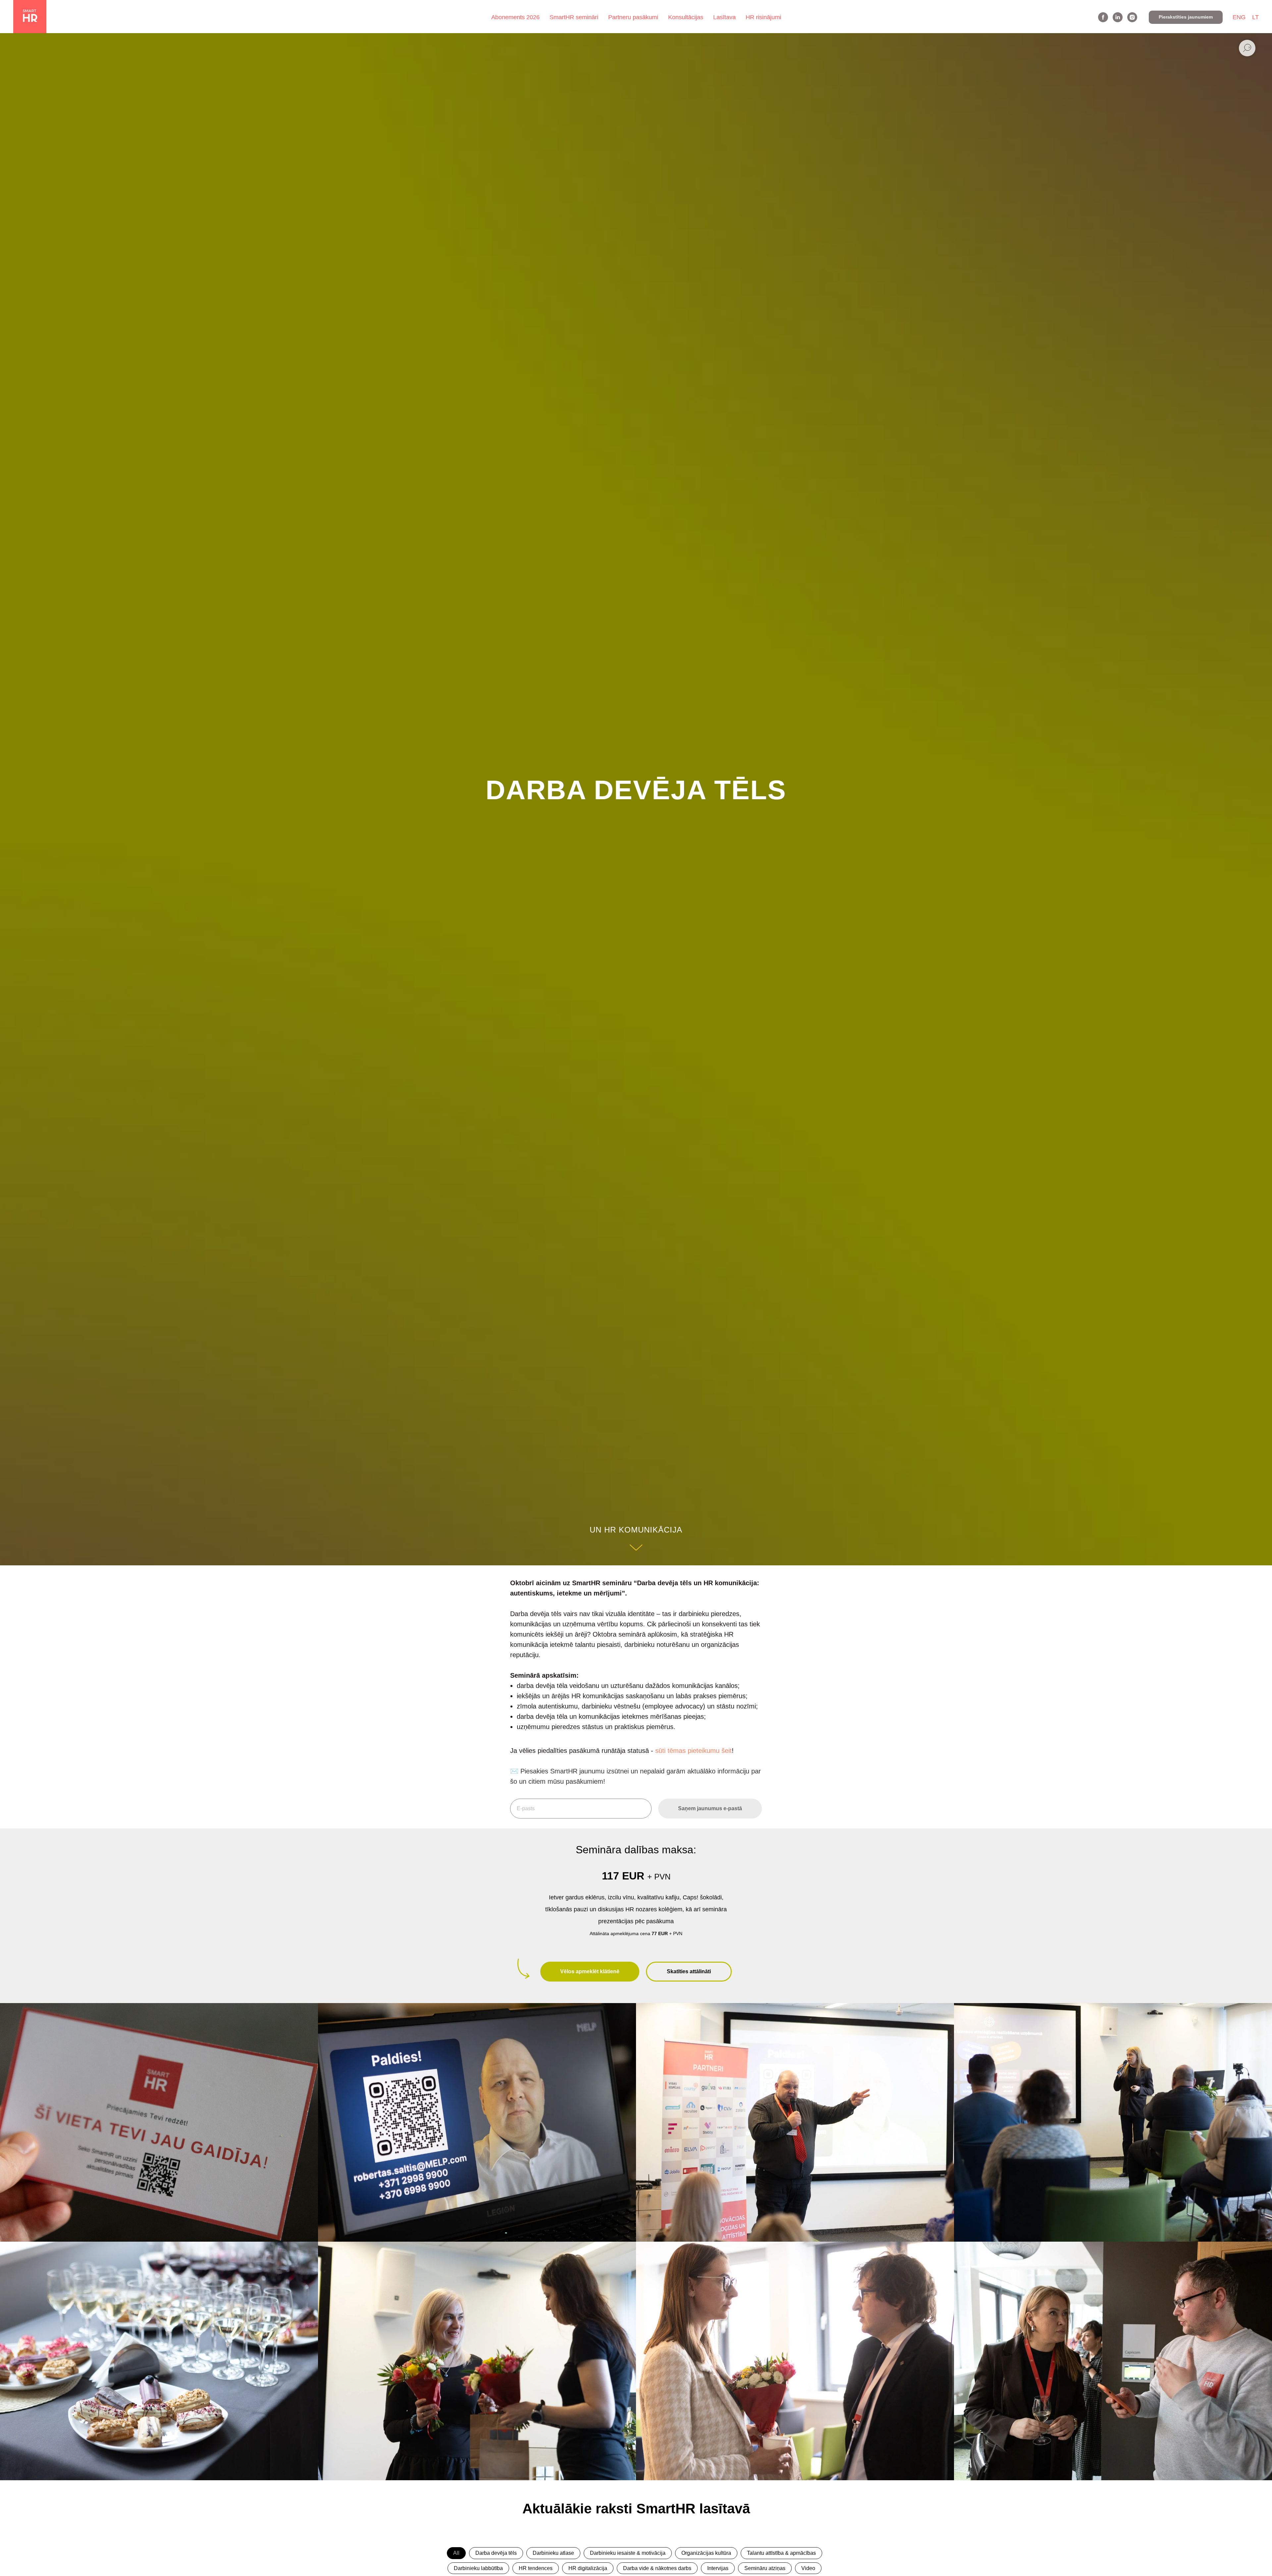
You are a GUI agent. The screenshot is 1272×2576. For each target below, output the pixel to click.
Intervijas (718, 2568)
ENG (1239, 17)
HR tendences (536, 2568)
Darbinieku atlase (553, 2553)
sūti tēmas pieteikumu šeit (693, 1751)
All (456, 2553)
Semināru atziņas (765, 2568)
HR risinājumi (763, 17)
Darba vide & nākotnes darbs (657, 2568)
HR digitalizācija (588, 2568)
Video (808, 2568)
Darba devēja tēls (496, 2553)
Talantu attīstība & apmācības (781, 2553)
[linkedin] (1118, 17)
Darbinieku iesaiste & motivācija (628, 2553)
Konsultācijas (686, 17)
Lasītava (724, 17)
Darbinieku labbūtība (478, 2568)
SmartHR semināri (574, 17)
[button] (1186, 17)
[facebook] (1103, 17)
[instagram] (1132, 17)
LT (1255, 17)
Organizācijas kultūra (706, 2553)
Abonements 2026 (515, 17)
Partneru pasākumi (633, 17)
